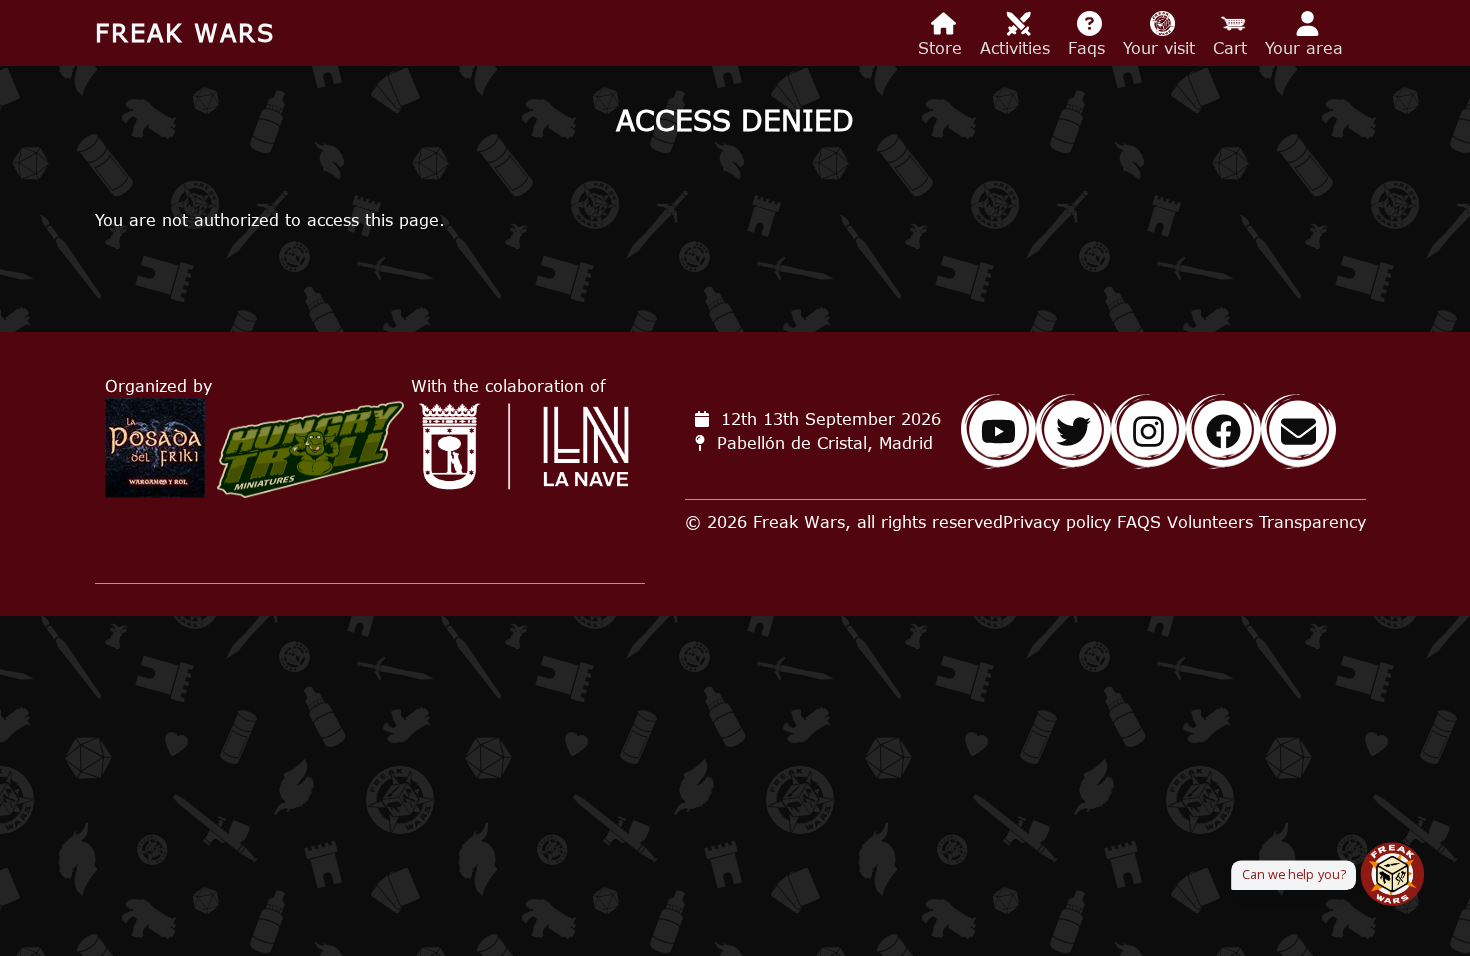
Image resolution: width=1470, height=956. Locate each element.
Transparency (1312, 522)
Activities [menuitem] (1018, 48)
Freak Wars (185, 32)
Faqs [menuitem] (1089, 48)
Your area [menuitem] (1307, 48)
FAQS (1139, 522)
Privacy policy (1057, 522)
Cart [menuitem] (1233, 48)
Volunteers (1210, 522)
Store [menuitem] (943, 48)
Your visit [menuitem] (1162, 48)
